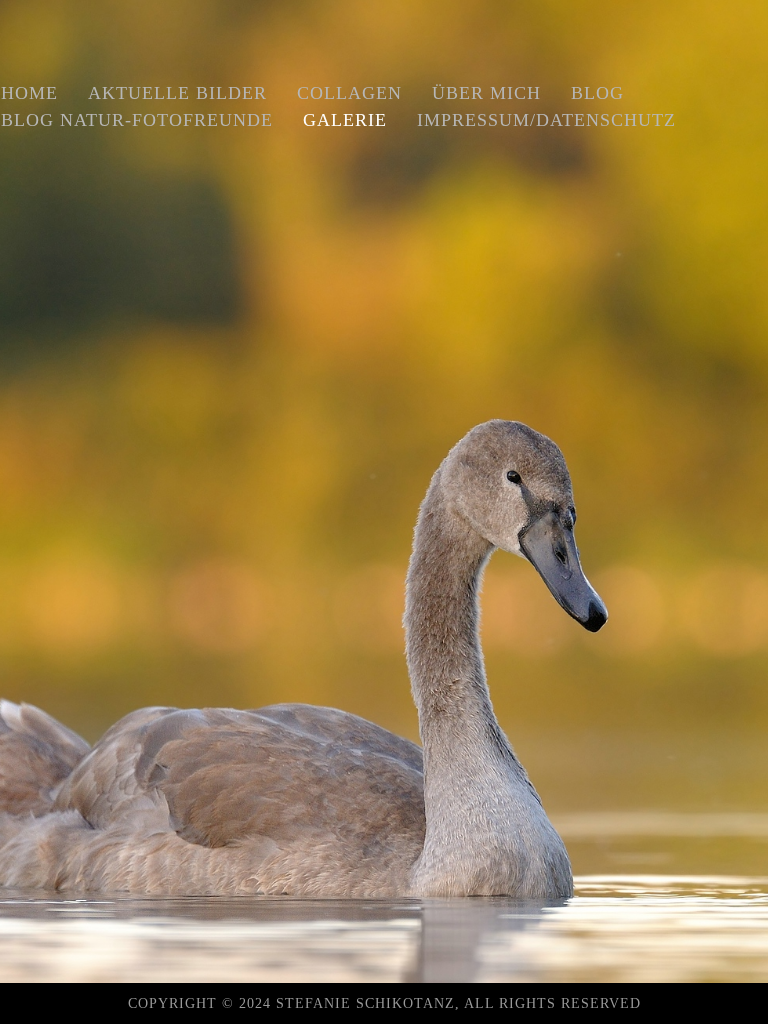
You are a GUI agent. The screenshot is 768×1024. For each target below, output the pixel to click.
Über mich (486, 93)
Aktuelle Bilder (177, 93)
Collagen (349, 93)
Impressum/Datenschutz (546, 120)
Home (29, 93)
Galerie (345, 120)
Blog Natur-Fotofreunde (137, 120)
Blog (597, 93)
